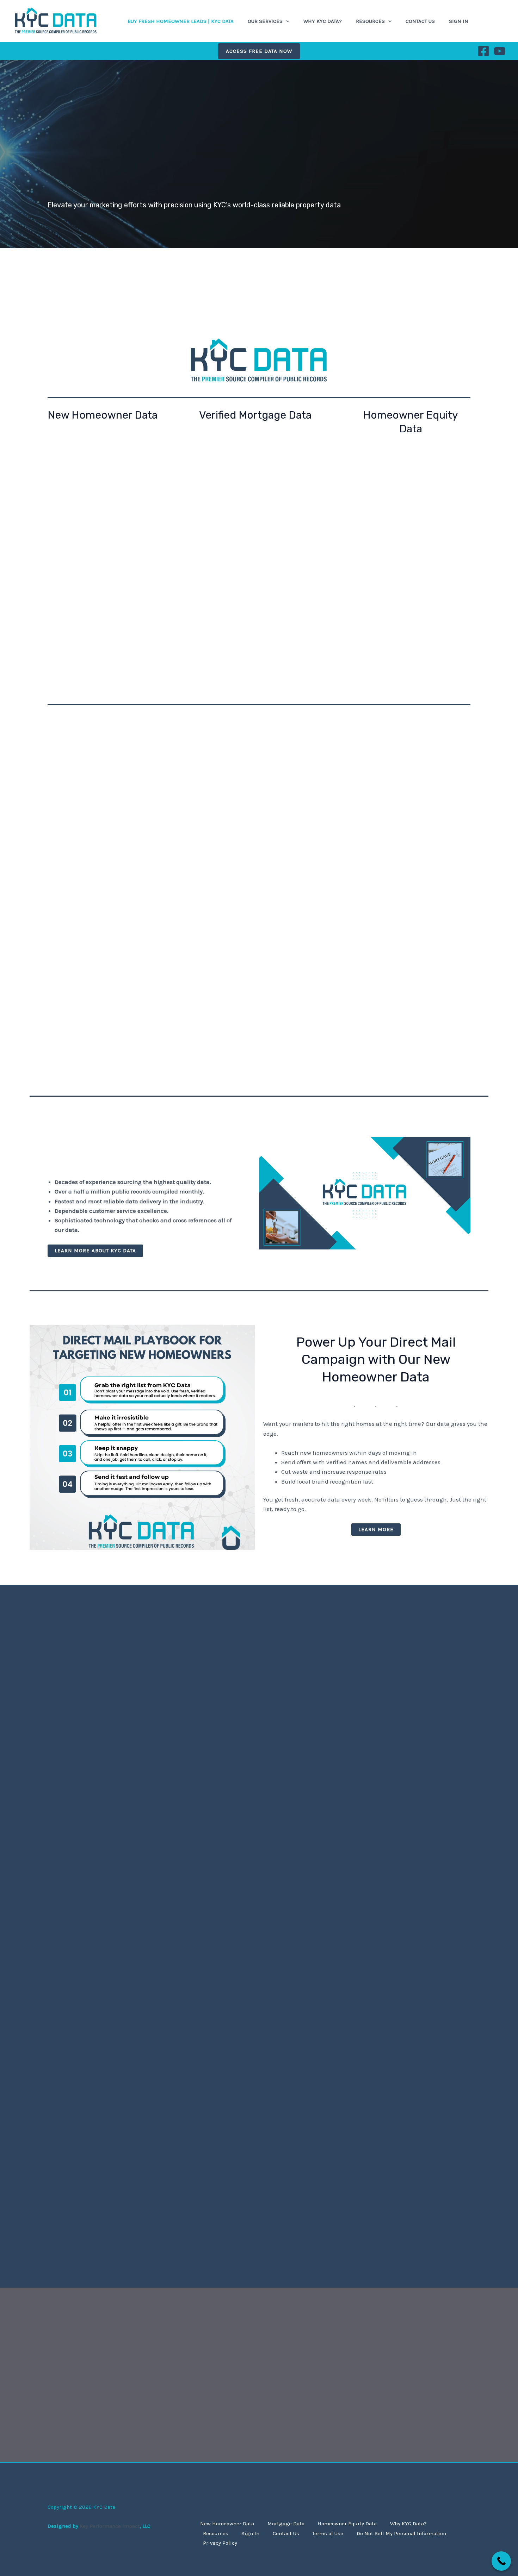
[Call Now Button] (501, 2561)
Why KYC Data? (323, 21)
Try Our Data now (409, 797)
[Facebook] (483, 51)
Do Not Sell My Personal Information (401, 2533)
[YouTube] (500, 51)
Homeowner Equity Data (347, 2524)
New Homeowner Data (227, 2524)
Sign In (459, 21)
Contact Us (420, 21)
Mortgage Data (286, 2524)
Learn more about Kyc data (95, 1251)
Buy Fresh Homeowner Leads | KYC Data (181, 21)
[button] (286, 21)
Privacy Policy (220, 2543)
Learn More (376, 1529)
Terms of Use (328, 2533)
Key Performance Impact (110, 2526)
